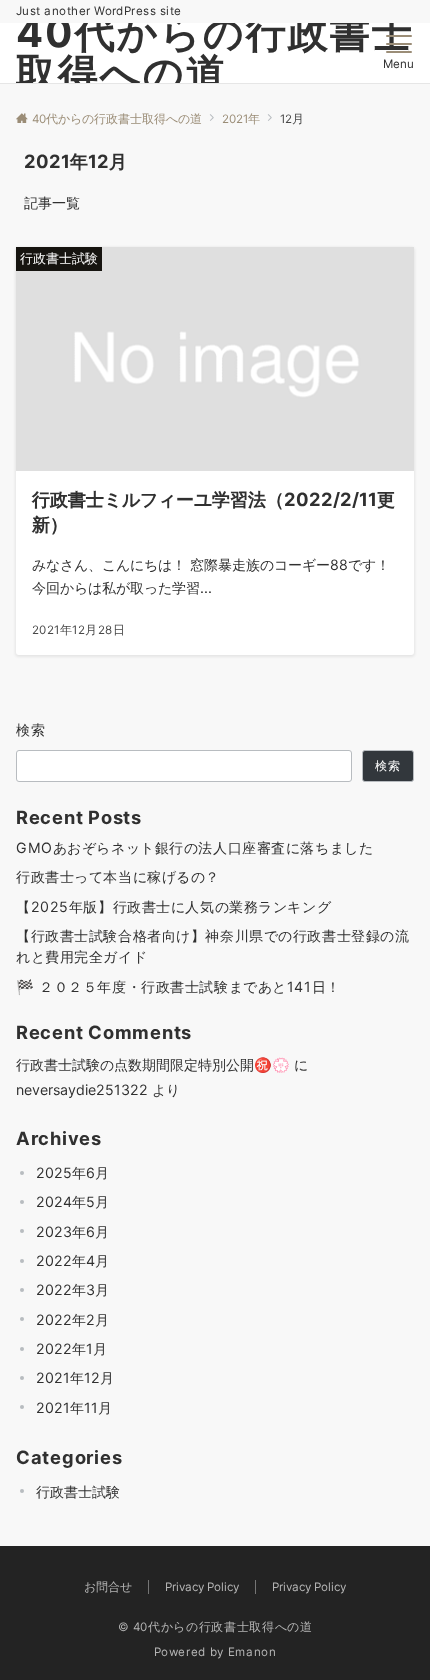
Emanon (252, 1652)
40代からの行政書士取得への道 (215, 52)
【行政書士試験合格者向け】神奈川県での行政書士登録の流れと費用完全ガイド (212, 946)
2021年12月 (75, 1377)
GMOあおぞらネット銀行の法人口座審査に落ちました (194, 847)
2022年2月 (72, 1319)
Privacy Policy (309, 1587)
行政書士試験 (78, 1491)
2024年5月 (72, 1201)
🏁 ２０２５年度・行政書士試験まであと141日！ (178, 986)
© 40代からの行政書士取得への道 (215, 1627)
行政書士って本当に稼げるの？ (118, 876)
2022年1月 (71, 1348)
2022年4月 (72, 1260)
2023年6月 (72, 1231)
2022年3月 (72, 1289)
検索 (31, 729)
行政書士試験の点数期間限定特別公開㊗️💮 (153, 1064)
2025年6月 (72, 1172)
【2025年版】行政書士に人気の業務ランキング (173, 906)
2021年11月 (74, 1407)
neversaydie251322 (82, 1089)
